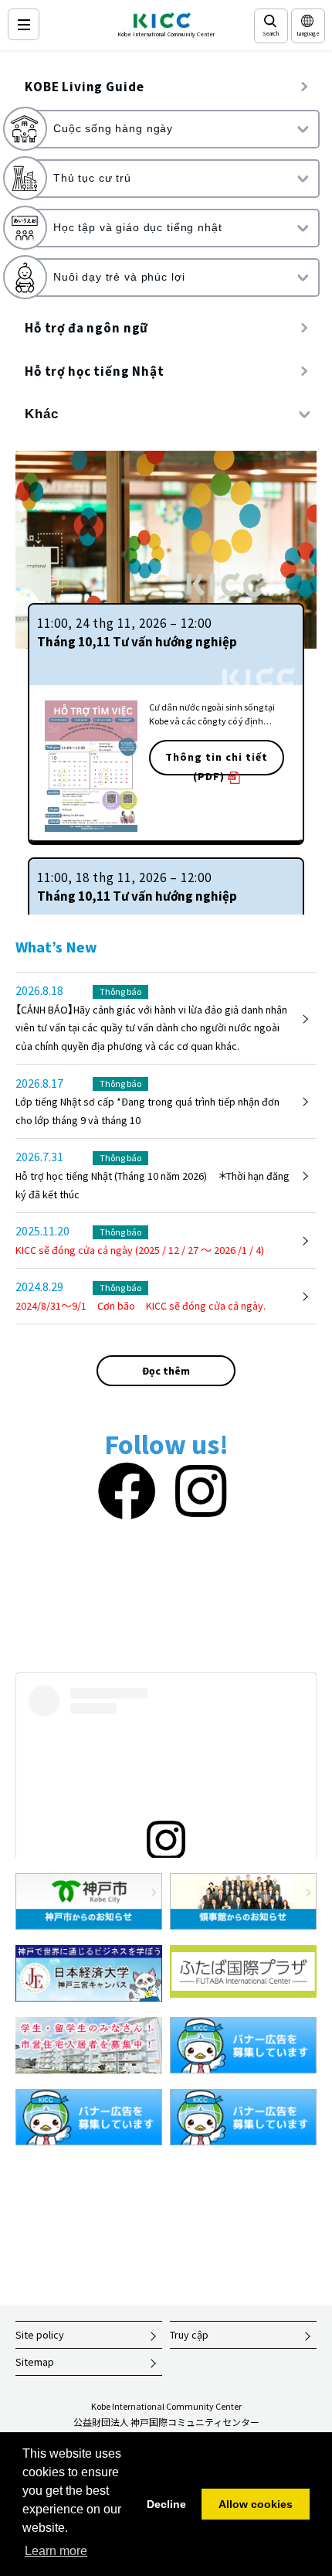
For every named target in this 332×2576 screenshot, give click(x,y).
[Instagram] (201, 1492)
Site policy (40, 2335)
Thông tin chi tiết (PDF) (217, 763)
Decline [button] (166, 2504)
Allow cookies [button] (256, 2504)
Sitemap (35, 2362)
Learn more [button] (56, 2551)
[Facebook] (127, 1492)
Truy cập (189, 2335)
